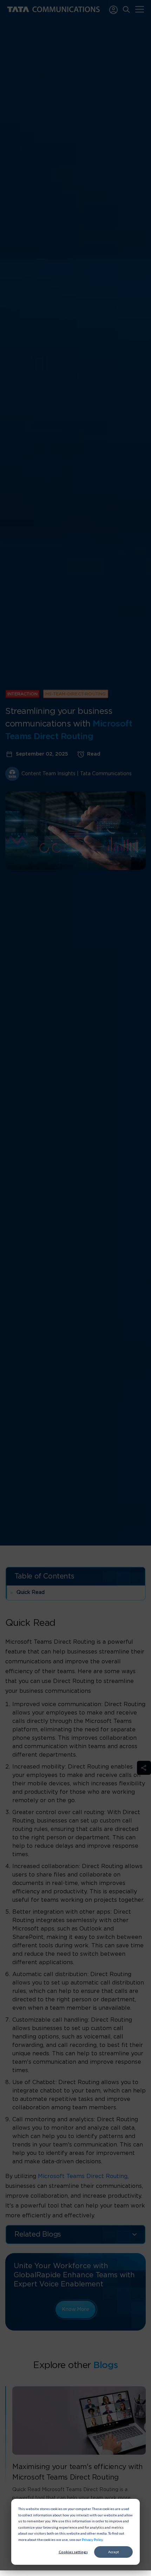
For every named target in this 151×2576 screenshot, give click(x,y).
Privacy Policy (92, 2540)
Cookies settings (73, 2552)
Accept (114, 2552)
